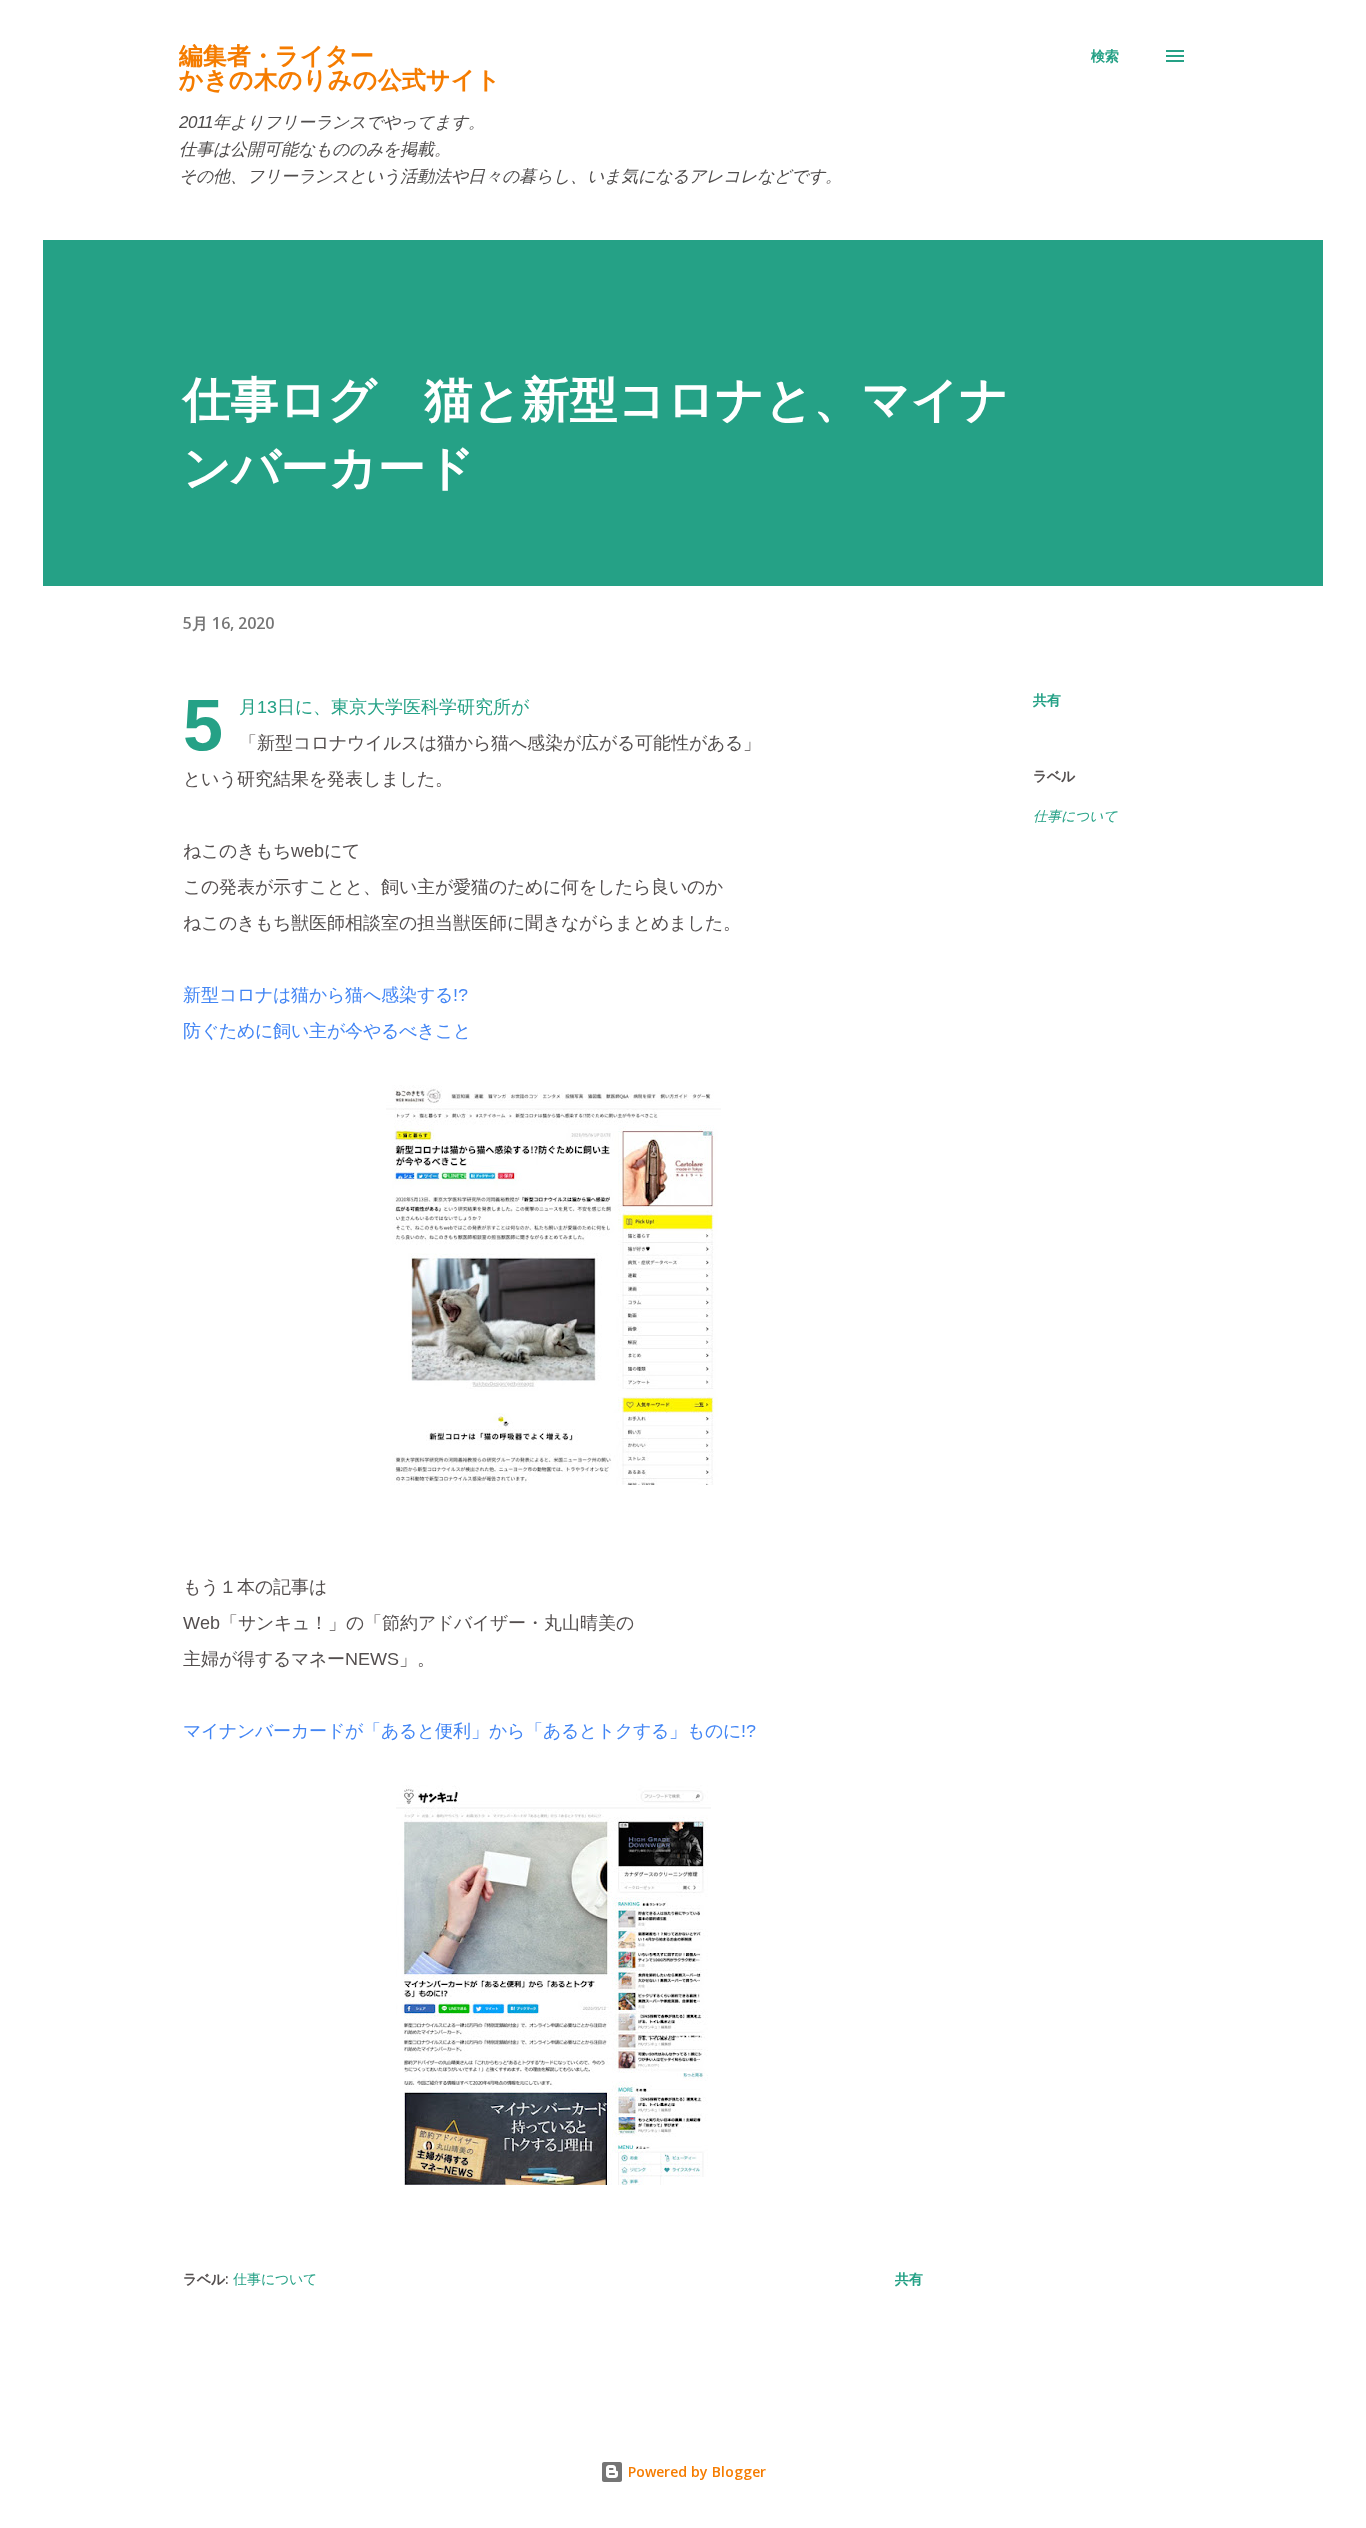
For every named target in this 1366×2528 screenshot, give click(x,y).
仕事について (1075, 815)
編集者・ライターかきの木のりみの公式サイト (340, 67)
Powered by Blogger (695, 2471)
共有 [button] (1047, 699)
